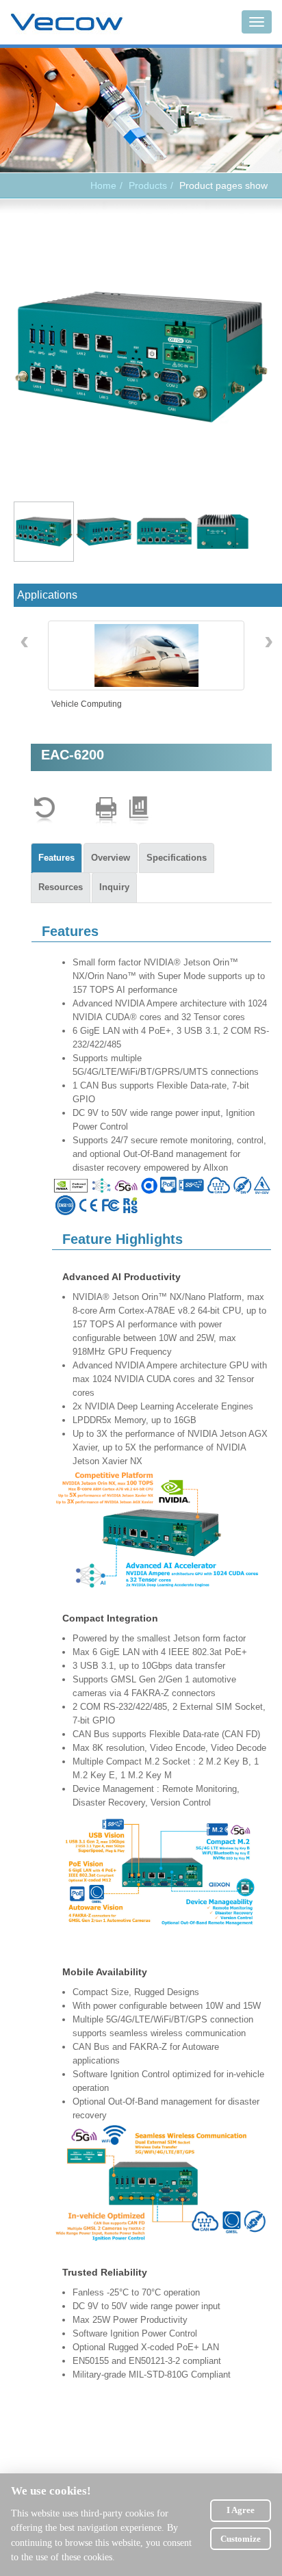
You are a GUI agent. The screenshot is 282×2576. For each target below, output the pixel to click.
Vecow (67, 23)
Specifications (177, 858)
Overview (111, 858)
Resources (61, 887)
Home (103, 185)
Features (56, 858)
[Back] (44, 810)
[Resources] (139, 810)
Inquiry (114, 887)
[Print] (106, 810)
